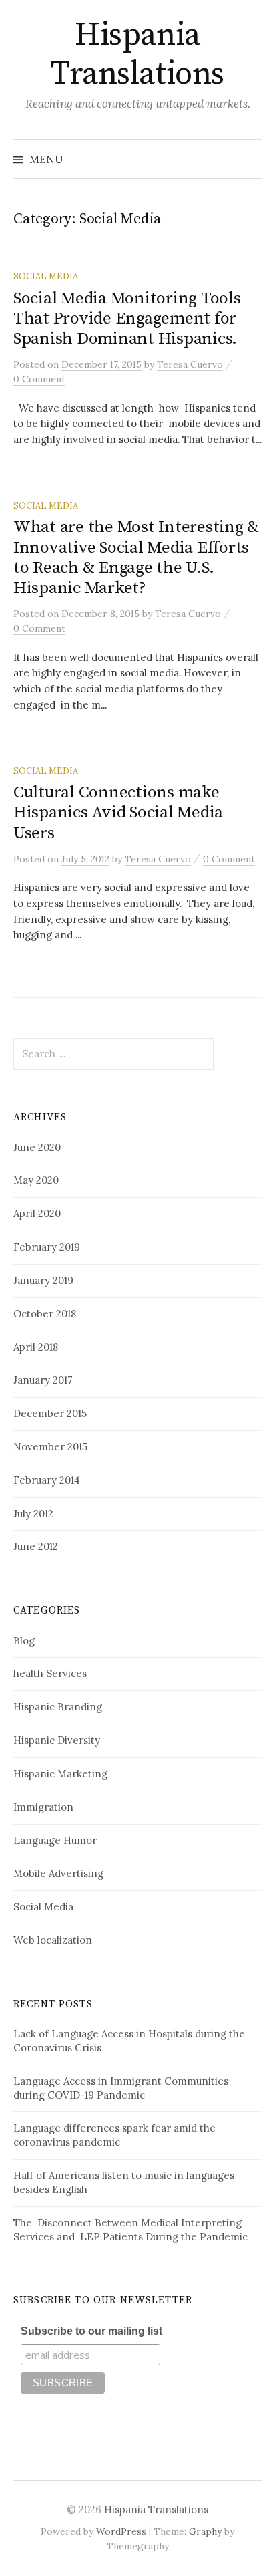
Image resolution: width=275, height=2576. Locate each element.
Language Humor (55, 1840)
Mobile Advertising (58, 1873)
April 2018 (36, 1347)
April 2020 (37, 1213)
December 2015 (50, 1413)
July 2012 (33, 1514)
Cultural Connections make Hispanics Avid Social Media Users (118, 812)
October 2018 (45, 1314)
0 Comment (39, 379)
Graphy (205, 2531)
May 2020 (36, 1180)
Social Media (46, 276)
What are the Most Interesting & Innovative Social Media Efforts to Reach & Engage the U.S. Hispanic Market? (136, 557)
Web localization (53, 1940)
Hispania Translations (137, 55)
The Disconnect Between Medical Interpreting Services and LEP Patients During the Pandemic (130, 2230)
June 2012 (36, 1546)
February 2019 (47, 1247)
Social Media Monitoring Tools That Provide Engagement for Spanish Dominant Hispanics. (127, 318)
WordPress (121, 2531)
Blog (24, 1641)
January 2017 (43, 1380)
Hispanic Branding (58, 1707)
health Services (50, 1673)
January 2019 (43, 1280)
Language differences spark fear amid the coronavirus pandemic (114, 2135)
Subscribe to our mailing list (91, 2331)
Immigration (43, 1807)
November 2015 (50, 1447)
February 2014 (47, 1480)
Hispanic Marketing (60, 1774)
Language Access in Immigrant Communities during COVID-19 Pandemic (121, 2088)
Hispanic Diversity (57, 1740)
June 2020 (37, 1147)
